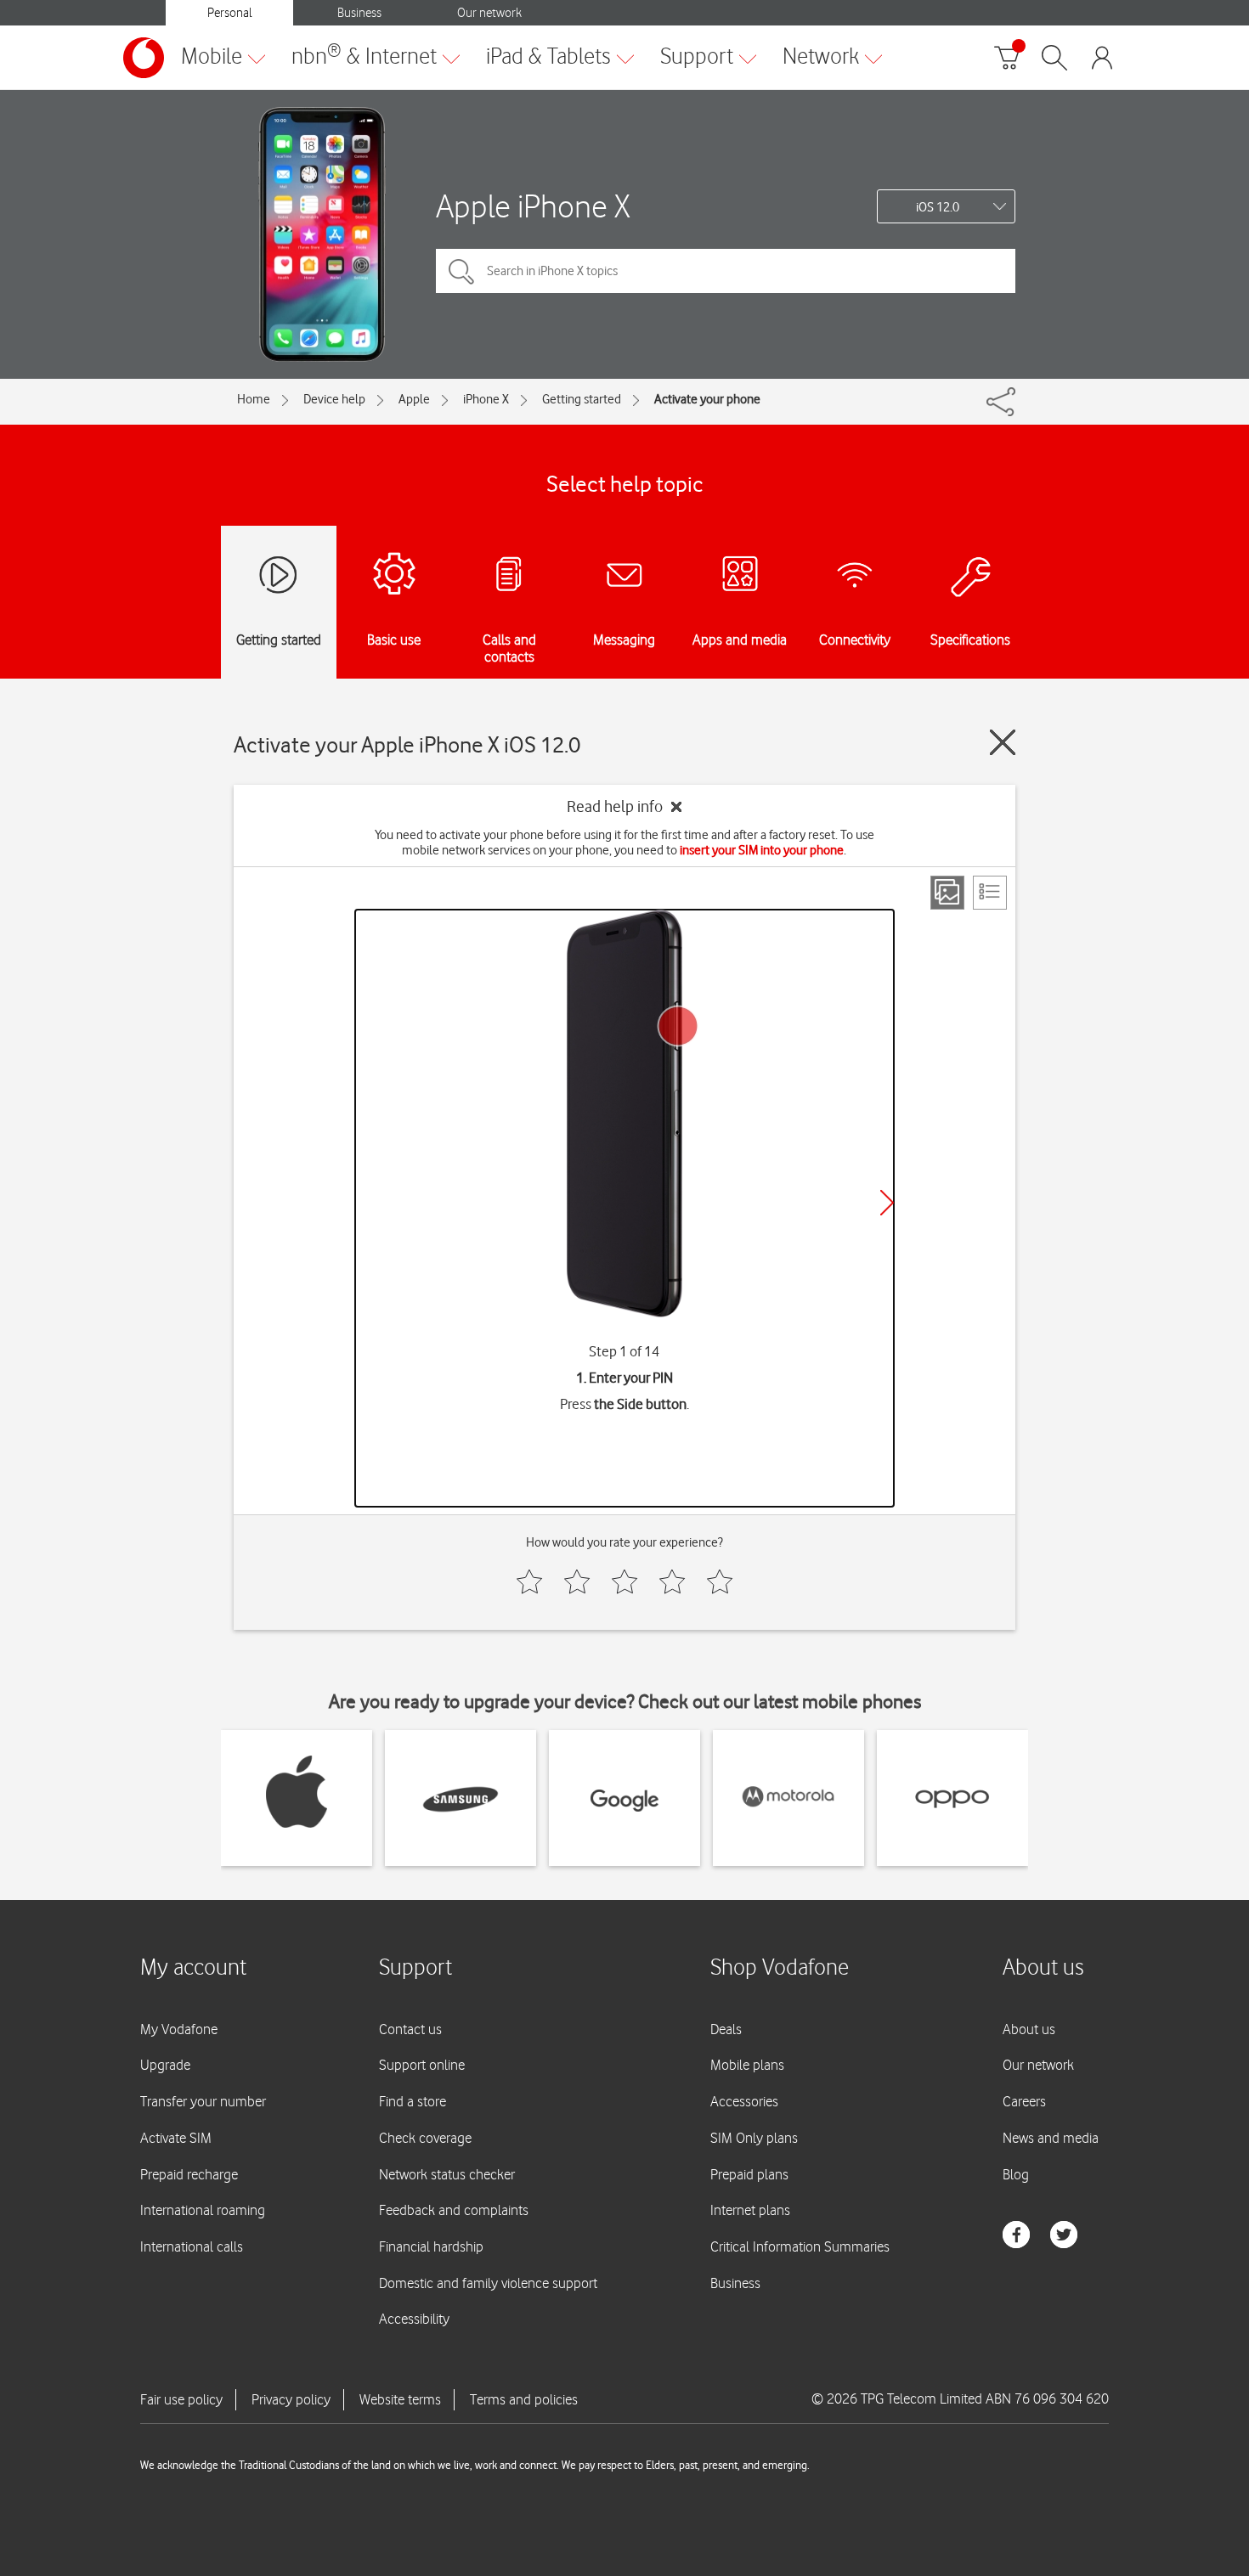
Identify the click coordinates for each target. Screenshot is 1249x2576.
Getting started (582, 399)
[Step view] (947, 893)
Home (254, 399)
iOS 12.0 (938, 207)
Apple (414, 399)
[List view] (990, 893)
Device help (334, 399)
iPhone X (486, 399)
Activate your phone (707, 399)
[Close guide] (1003, 742)
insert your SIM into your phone (762, 850)
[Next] (887, 1203)
